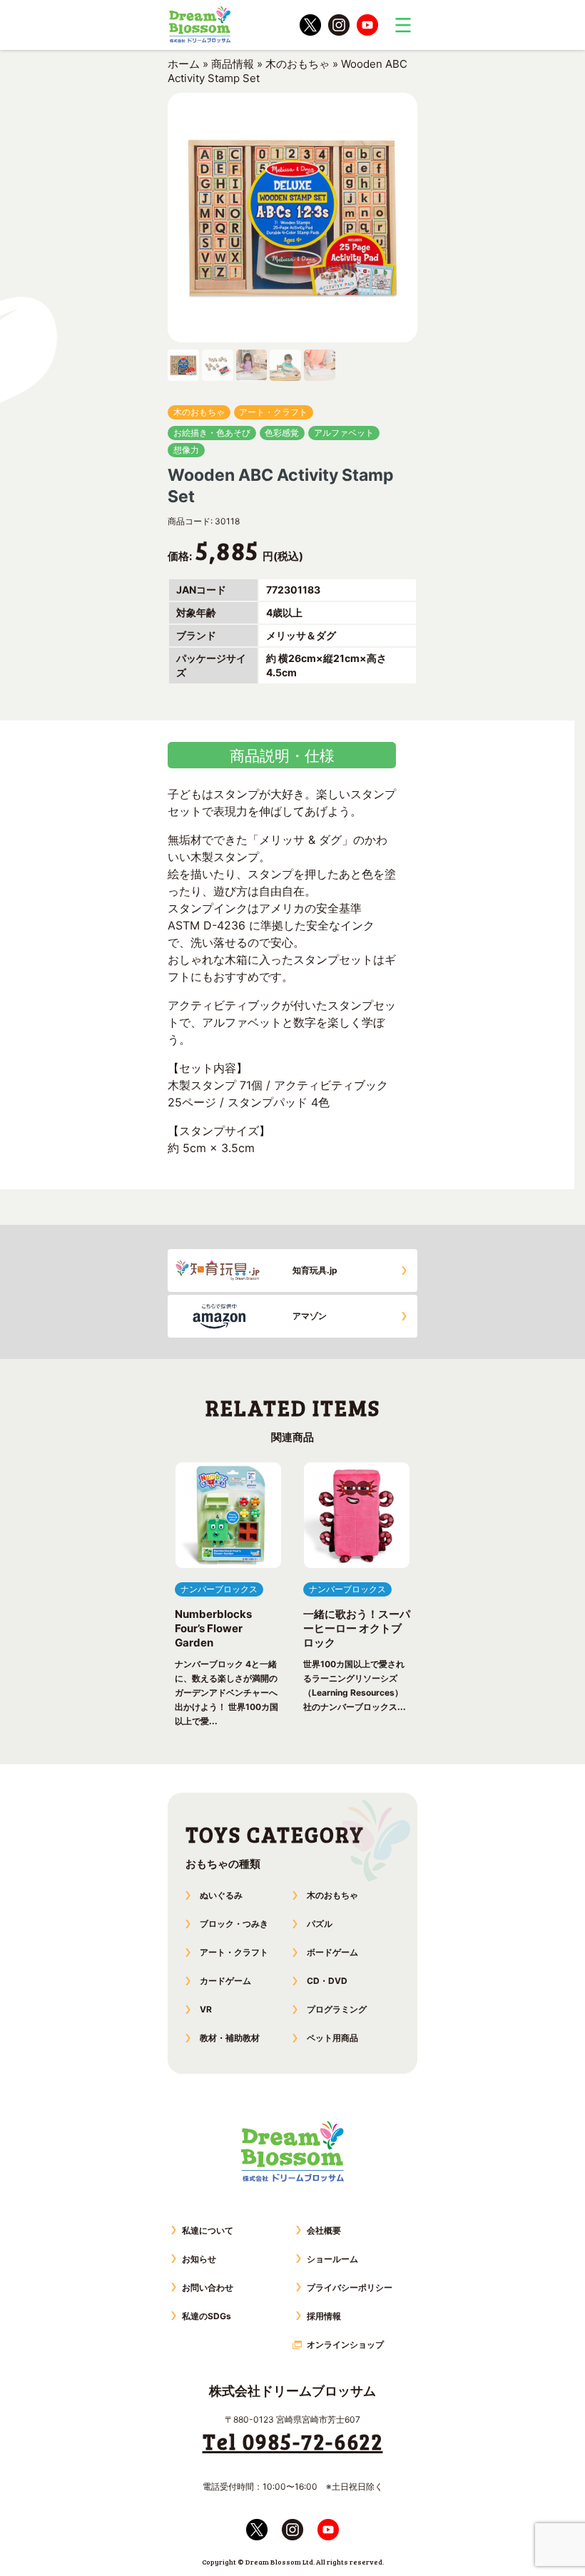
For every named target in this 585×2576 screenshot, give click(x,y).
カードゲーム (225, 1981)
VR (206, 2009)
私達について (208, 2230)
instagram (339, 25)
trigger (403, 25)
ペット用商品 (332, 2038)
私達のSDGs (207, 2316)
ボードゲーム (332, 1952)
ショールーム (332, 2259)
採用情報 (324, 2316)
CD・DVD (327, 1981)
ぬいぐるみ (221, 1895)
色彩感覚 (282, 433)
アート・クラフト (273, 412)
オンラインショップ (345, 2345)
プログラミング (337, 2009)
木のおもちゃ (297, 64)
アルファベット (344, 433)
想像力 (186, 450)
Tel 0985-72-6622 (293, 2441)
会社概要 (324, 2230)
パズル (320, 1924)
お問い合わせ (208, 2287)
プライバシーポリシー (350, 2287)
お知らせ (199, 2259)
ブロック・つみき (234, 1924)
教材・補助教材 (230, 2038)
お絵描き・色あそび (212, 433)
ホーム (184, 64)
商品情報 (233, 64)
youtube (367, 25)
